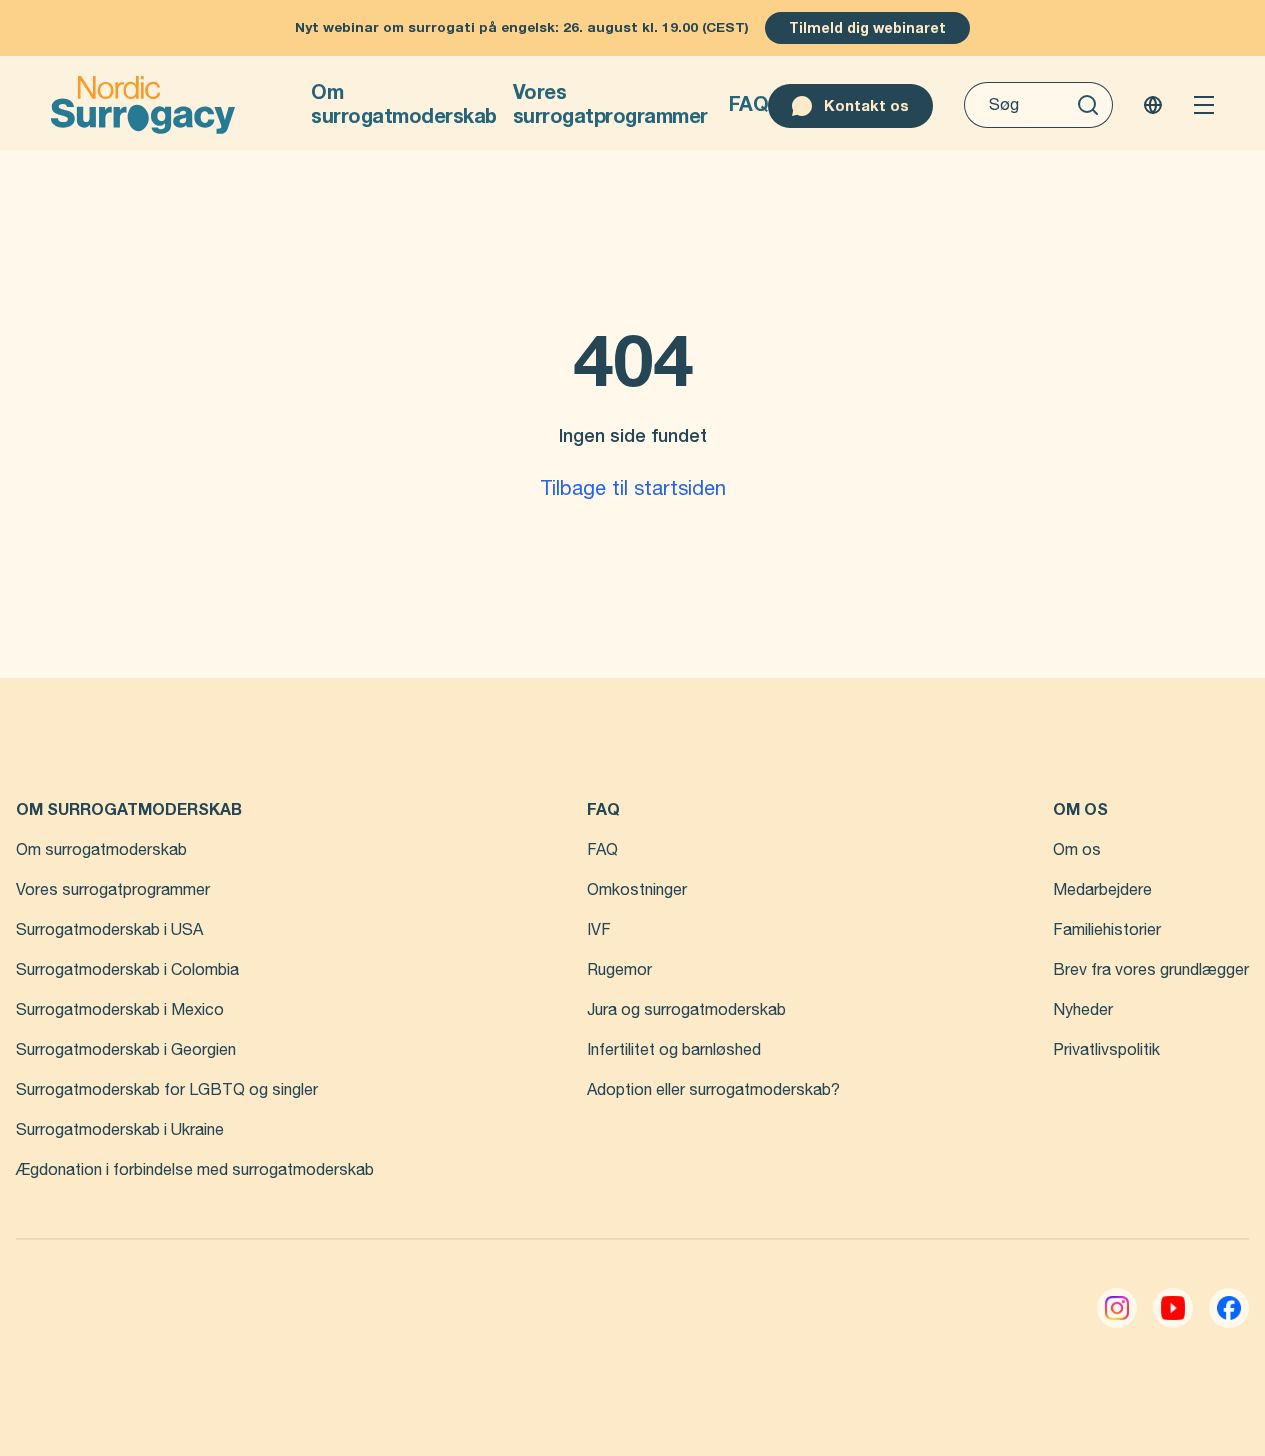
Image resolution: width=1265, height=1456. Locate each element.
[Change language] (1153, 105)
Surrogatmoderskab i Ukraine (120, 1130)
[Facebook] (1229, 1308)
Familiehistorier (1107, 930)
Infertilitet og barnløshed (674, 1050)
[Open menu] (1204, 105)
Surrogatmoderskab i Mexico (120, 1010)
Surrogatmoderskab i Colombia (127, 970)
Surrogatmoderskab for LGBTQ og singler (167, 1090)
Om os (1077, 850)
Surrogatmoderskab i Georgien (126, 1050)
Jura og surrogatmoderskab (686, 1010)
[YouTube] (1173, 1308)
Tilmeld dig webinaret (867, 28)
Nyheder (1083, 1010)
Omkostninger (637, 890)
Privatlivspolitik (1106, 1050)
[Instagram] (1117, 1308)
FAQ (749, 104)
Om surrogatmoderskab (404, 104)
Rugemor (619, 970)
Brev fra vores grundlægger (1151, 970)
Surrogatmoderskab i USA (109, 930)
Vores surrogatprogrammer (610, 104)
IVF (599, 930)
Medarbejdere (1102, 890)
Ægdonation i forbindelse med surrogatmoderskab (195, 1170)
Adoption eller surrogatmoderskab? (713, 1090)
